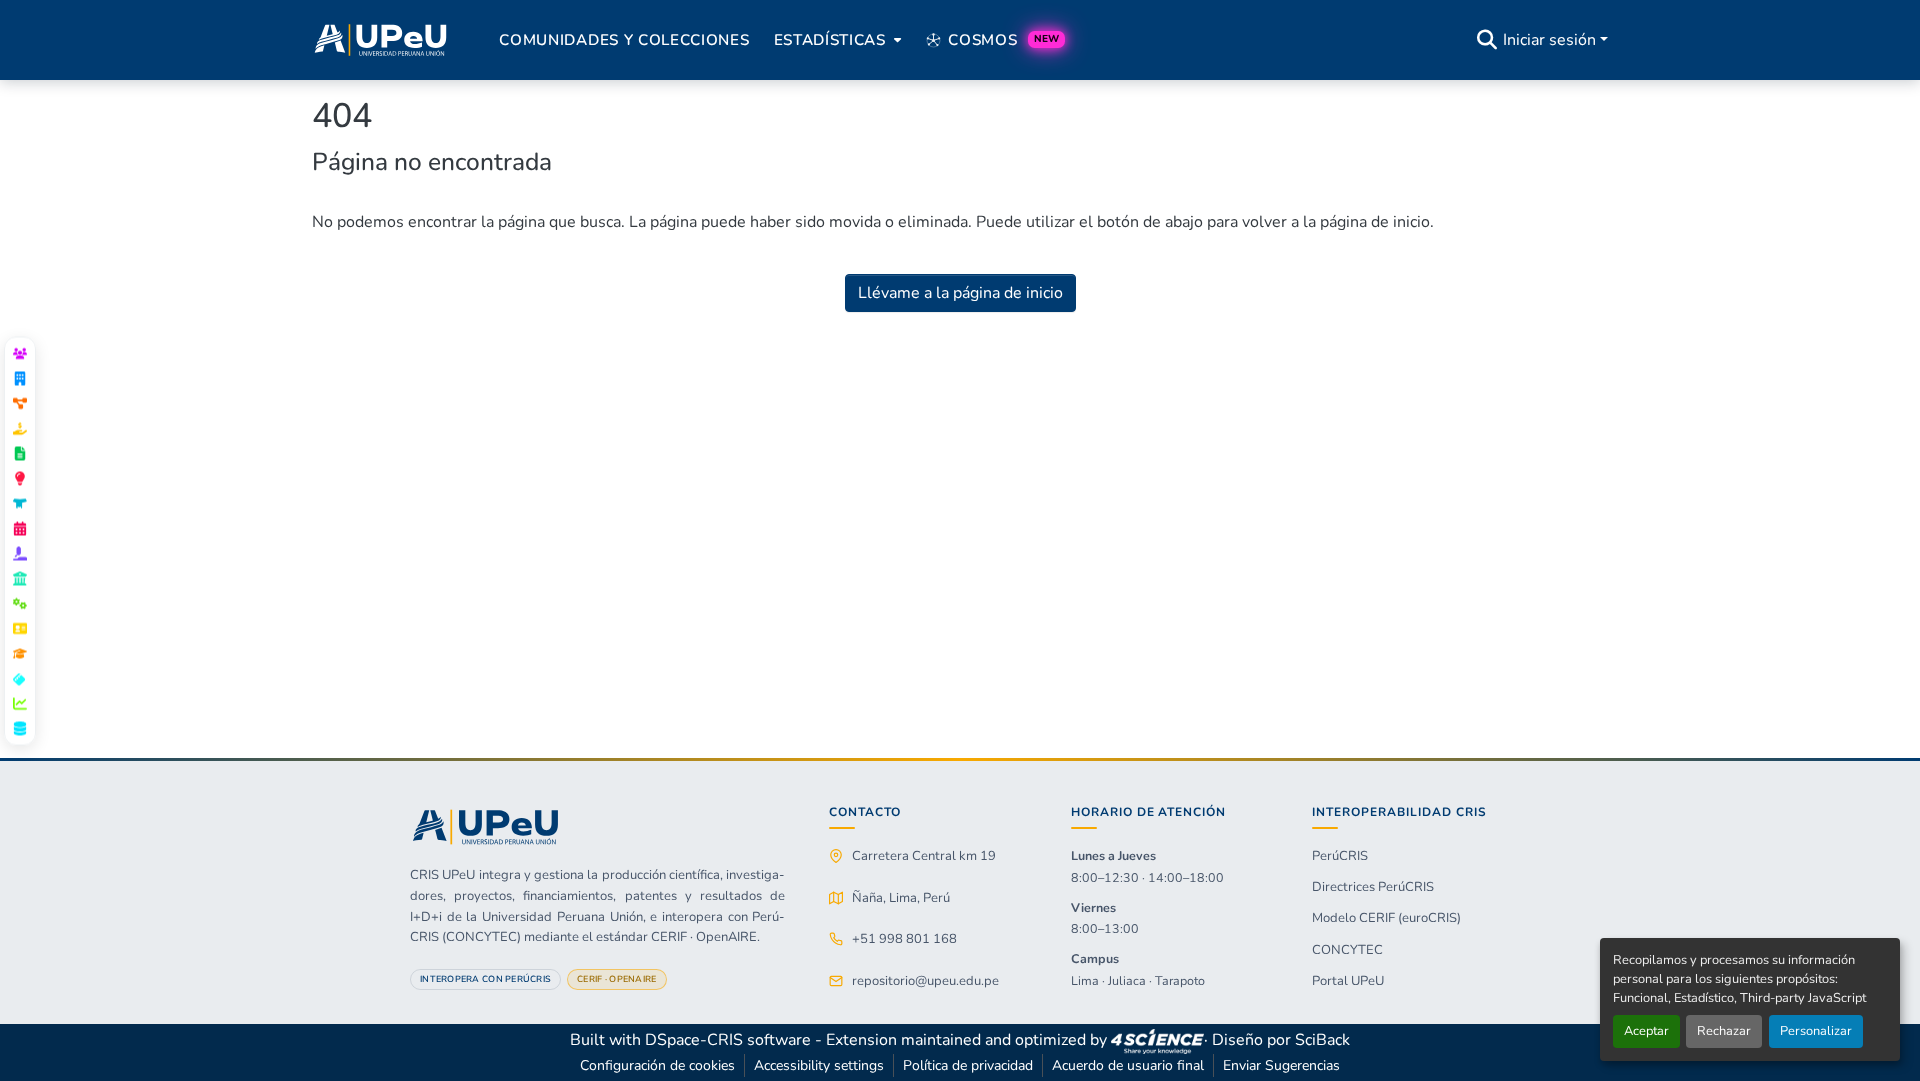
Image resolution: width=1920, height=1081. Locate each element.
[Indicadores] (20, 703)
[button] (380, 40)
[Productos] (20, 503)
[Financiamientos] (20, 428)
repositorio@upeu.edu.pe (925, 981)
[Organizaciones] (20, 378)
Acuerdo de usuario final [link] (1128, 1065)
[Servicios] (20, 603)
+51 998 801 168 (904, 939)
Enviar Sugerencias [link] (1281, 1065)
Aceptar (1646, 1031)
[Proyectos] (20, 403)
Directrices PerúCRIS (1373, 887)
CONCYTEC (1347, 950)
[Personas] (20, 353)
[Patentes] (20, 478)
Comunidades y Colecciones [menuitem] (624, 40)
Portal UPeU (1348, 981)
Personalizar (1816, 1031)
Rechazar (1724, 1031)
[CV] (20, 628)
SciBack (1322, 1040)
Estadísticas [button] (830, 40)
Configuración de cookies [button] (657, 1065)
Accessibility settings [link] (819, 1065)
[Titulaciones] (20, 653)
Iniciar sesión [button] (1551, 40)
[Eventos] (20, 528)
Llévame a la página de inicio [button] (960, 293)
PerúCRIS (1340, 856)
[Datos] (20, 728)
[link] (1157, 1040)
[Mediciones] (20, 678)
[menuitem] (836, 40)
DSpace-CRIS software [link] (728, 1040)
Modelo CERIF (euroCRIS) (1386, 918)
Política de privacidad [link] (968, 1065)
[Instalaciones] (20, 578)
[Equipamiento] (20, 553)
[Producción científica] (20, 453)
